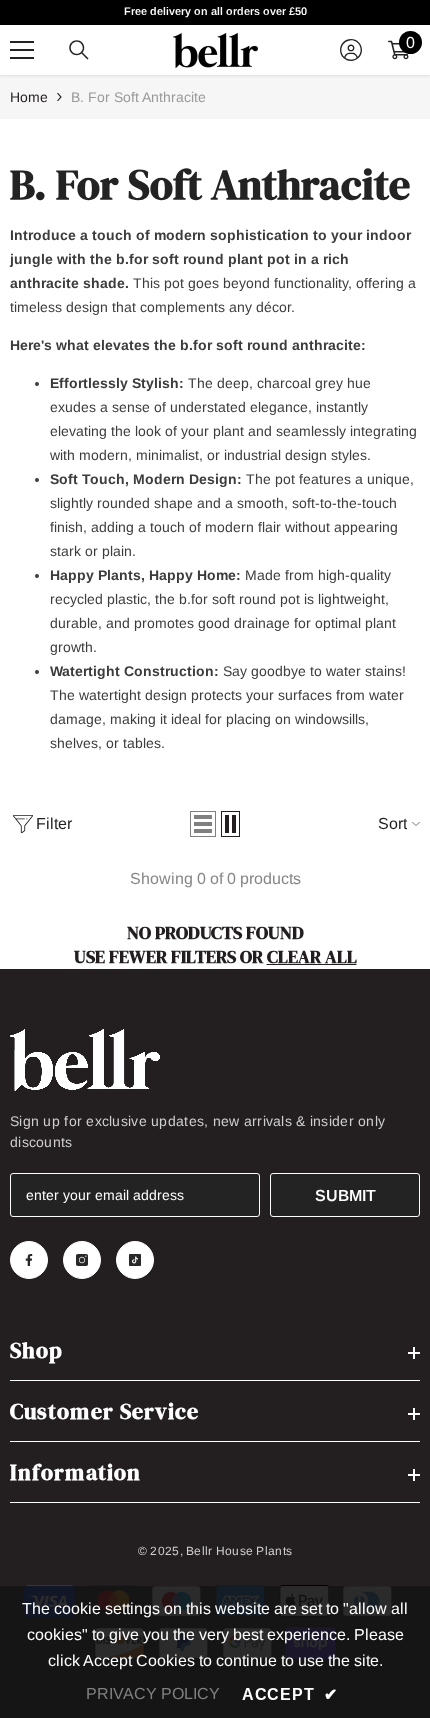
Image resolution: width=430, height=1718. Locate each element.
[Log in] (351, 50)
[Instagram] (82, 1260)
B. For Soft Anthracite (138, 97)
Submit (345, 1195)
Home (29, 97)
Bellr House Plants (239, 1551)
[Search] (79, 50)
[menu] (22, 50)
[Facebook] (29, 1260)
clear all (312, 957)
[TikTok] (135, 1260)
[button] (203, 824)
